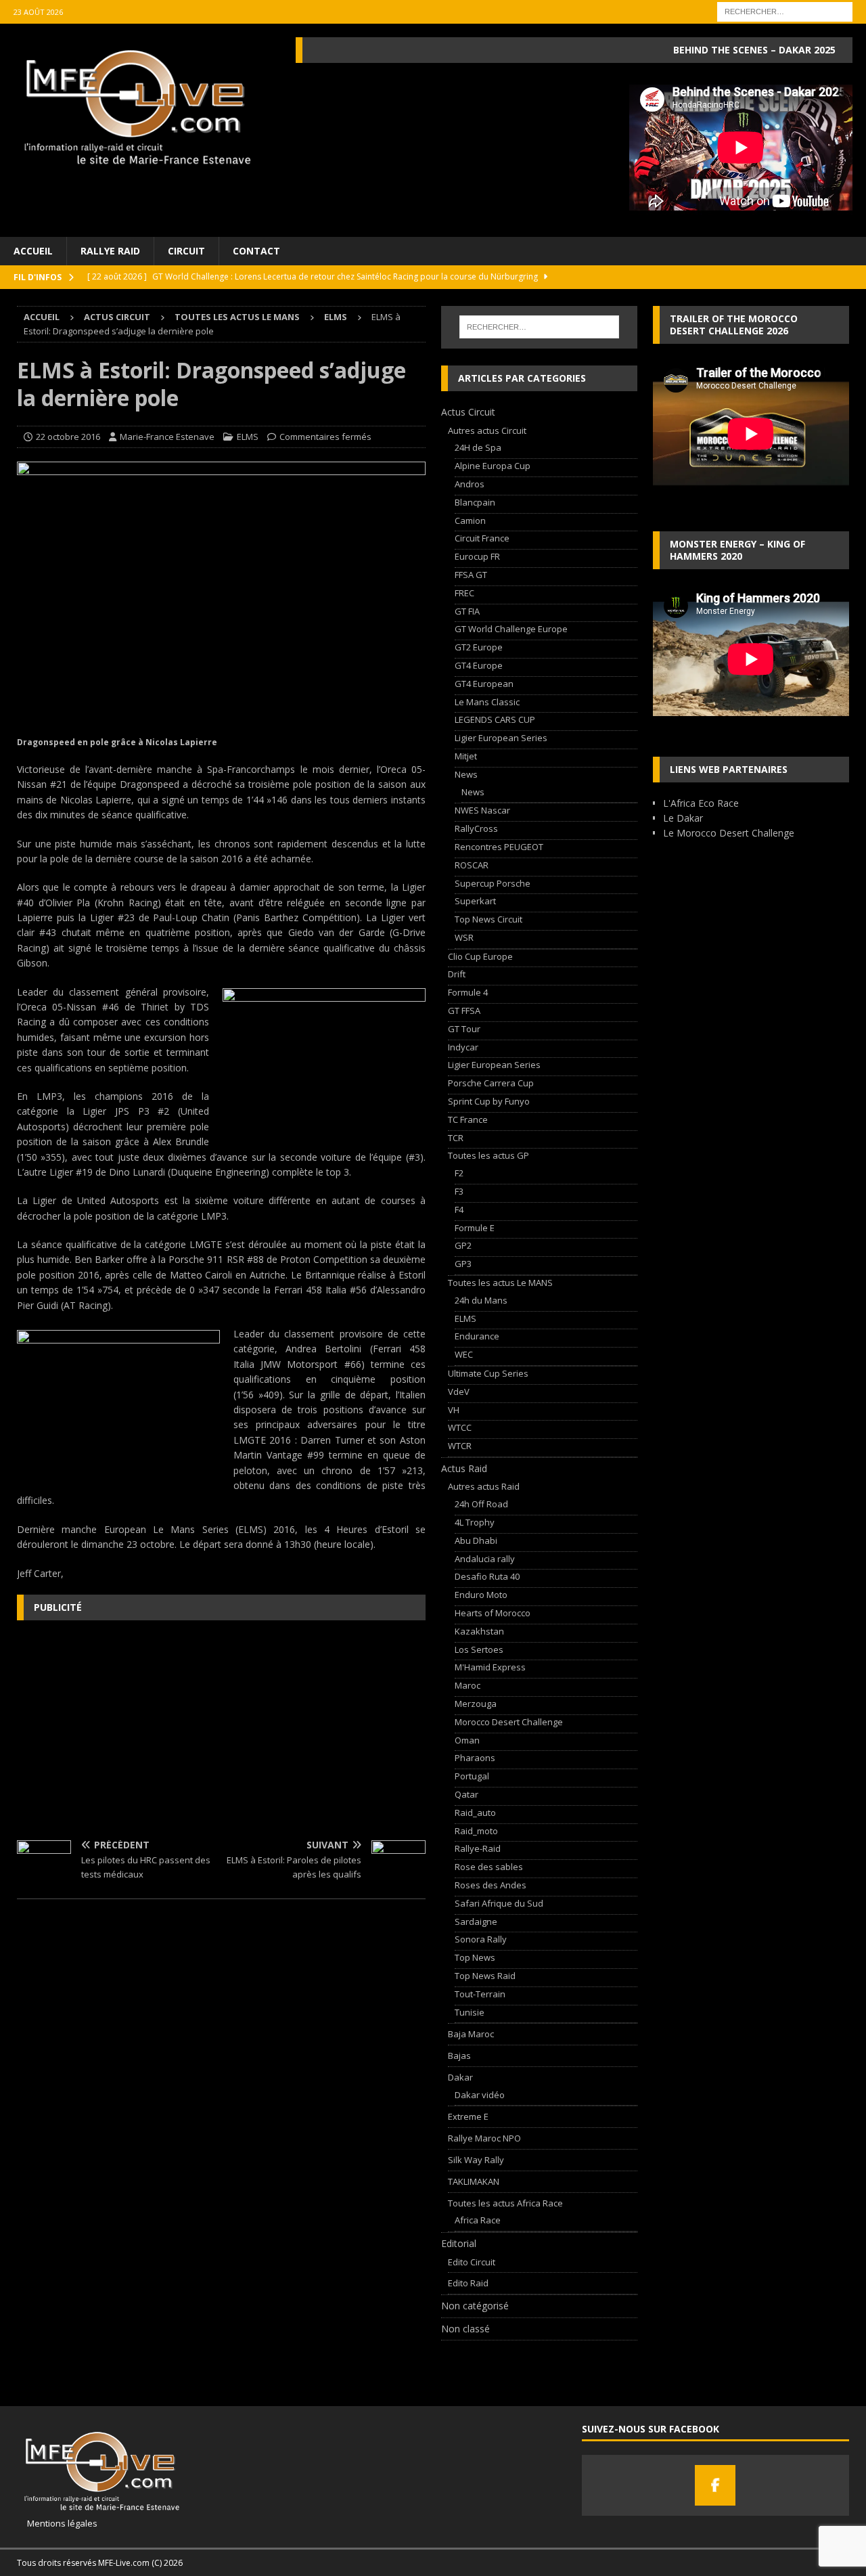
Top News (475, 1957)
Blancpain (475, 502)
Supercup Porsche (493, 883)
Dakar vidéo (480, 2095)
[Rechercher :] (785, 10)
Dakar (460, 2077)
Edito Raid (468, 2283)
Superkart (475, 901)
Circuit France (482, 538)
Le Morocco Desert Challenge (729, 833)
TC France (468, 1119)
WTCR (460, 1446)
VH (454, 1410)
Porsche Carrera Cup (491, 1083)
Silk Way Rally (476, 2160)
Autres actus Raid (484, 1486)
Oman (467, 1740)
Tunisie (470, 2012)
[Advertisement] (221, 1729)
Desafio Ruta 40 (487, 1576)
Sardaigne (476, 1922)
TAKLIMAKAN (474, 2181)
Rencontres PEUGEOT (499, 847)
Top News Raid (485, 1976)
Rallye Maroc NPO (484, 2138)
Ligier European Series (501, 738)
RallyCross (476, 828)
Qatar (466, 1794)
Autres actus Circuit (487, 430)
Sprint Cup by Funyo (489, 1101)
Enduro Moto (481, 1595)
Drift (457, 974)
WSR (464, 937)
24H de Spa (478, 447)
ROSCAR (472, 865)
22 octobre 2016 (68, 437)
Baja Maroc (471, 2034)
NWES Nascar (482, 810)
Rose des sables (489, 1867)
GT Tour (464, 1029)
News (466, 774)
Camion (470, 520)
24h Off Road (481, 1504)
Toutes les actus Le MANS (237, 317)
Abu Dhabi (476, 1540)
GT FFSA (464, 1011)
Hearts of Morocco (493, 1613)
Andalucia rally (485, 1559)
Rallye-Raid (478, 1848)
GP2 (463, 1245)
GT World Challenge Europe (511, 629)
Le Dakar (683, 818)
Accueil (33, 251)
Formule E (475, 1228)
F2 (459, 1173)
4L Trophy (475, 1522)
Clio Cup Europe (480, 956)
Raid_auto (475, 1813)
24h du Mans (481, 1300)
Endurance (477, 1336)
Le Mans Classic (487, 702)
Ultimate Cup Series (488, 1373)
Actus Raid (464, 1468)
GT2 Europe (479, 647)
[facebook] (715, 2485)
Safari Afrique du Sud (499, 1903)
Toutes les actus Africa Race (505, 2203)
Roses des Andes (491, 1885)
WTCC (460, 1427)
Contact (256, 251)
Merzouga (476, 1704)
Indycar (463, 1047)
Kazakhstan (479, 1631)
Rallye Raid (110, 251)
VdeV (459, 1392)
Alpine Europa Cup (493, 466)
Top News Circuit (488, 919)
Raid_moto (476, 1831)
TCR (456, 1138)
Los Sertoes (479, 1649)
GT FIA (467, 611)
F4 (459, 1209)
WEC (464, 1354)
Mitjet (466, 756)
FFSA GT (471, 575)
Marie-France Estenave (167, 437)
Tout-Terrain (480, 1994)
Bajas (459, 2056)
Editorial (459, 2243)
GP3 (463, 1264)
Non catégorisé (475, 2306)
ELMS (248, 437)
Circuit (186, 251)
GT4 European (484, 684)
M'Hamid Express (490, 1667)
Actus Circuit (117, 317)
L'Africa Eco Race (701, 803)
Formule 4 (468, 992)
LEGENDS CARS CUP (495, 719)
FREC (464, 593)
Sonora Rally (481, 1939)
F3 (459, 1191)
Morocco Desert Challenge (509, 1722)
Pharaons (475, 1758)
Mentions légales (57, 2523)
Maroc (468, 1685)
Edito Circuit (472, 2262)
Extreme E (468, 2116)
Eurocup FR (477, 556)
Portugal (472, 1776)
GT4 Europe (479, 665)
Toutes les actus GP (488, 1155)
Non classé (465, 2329)
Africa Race (478, 2220)
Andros (470, 484)
